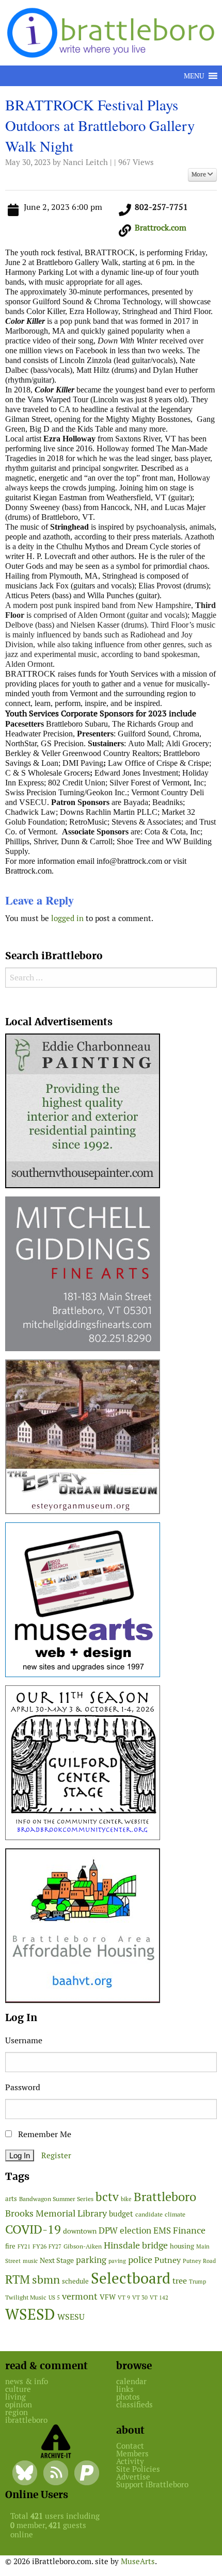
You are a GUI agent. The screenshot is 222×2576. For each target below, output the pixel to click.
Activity (130, 2461)
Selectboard (131, 2278)
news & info (27, 2381)
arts (11, 2199)
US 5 (54, 2298)
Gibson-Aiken (83, 2246)
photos (128, 2397)
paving (117, 2261)
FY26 (39, 2246)
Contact (130, 2446)
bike (126, 2199)
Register (56, 2155)
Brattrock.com (161, 228)
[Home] (113, 32)
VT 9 (124, 2297)
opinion (19, 2405)
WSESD (30, 2315)
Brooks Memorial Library (56, 2213)
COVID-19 (33, 2229)
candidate (149, 2214)
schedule (75, 2281)
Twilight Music (26, 2298)
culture (18, 2389)
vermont (80, 2296)
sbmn (46, 2279)
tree (180, 2281)
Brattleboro (165, 2197)
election (136, 2230)
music (30, 2261)
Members (132, 2454)
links (125, 2389)
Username (24, 2040)
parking (91, 2260)
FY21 (24, 2246)
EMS (162, 2230)
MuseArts (138, 2561)
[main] (111, 514)
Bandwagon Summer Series (56, 2199)
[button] (194, 76)
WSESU (71, 2317)
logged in (67, 918)
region (17, 2412)
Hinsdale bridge (136, 2245)
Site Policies (138, 2469)
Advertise (133, 2477)
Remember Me (44, 2134)
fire (10, 2246)
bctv (107, 2197)
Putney (168, 2260)
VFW (108, 2297)
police (140, 2260)
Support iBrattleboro (152, 2484)
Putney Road (199, 2261)
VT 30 (140, 2298)
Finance (189, 2230)
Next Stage (57, 2260)
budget (121, 2214)
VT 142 (159, 2298)
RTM (18, 2279)
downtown (80, 2231)
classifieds (134, 2405)
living (15, 2397)
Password (23, 2087)
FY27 (55, 2246)
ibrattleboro (26, 2420)
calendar (131, 2381)
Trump (197, 2282)
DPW (108, 2230)
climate (175, 2214)
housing (182, 2246)
